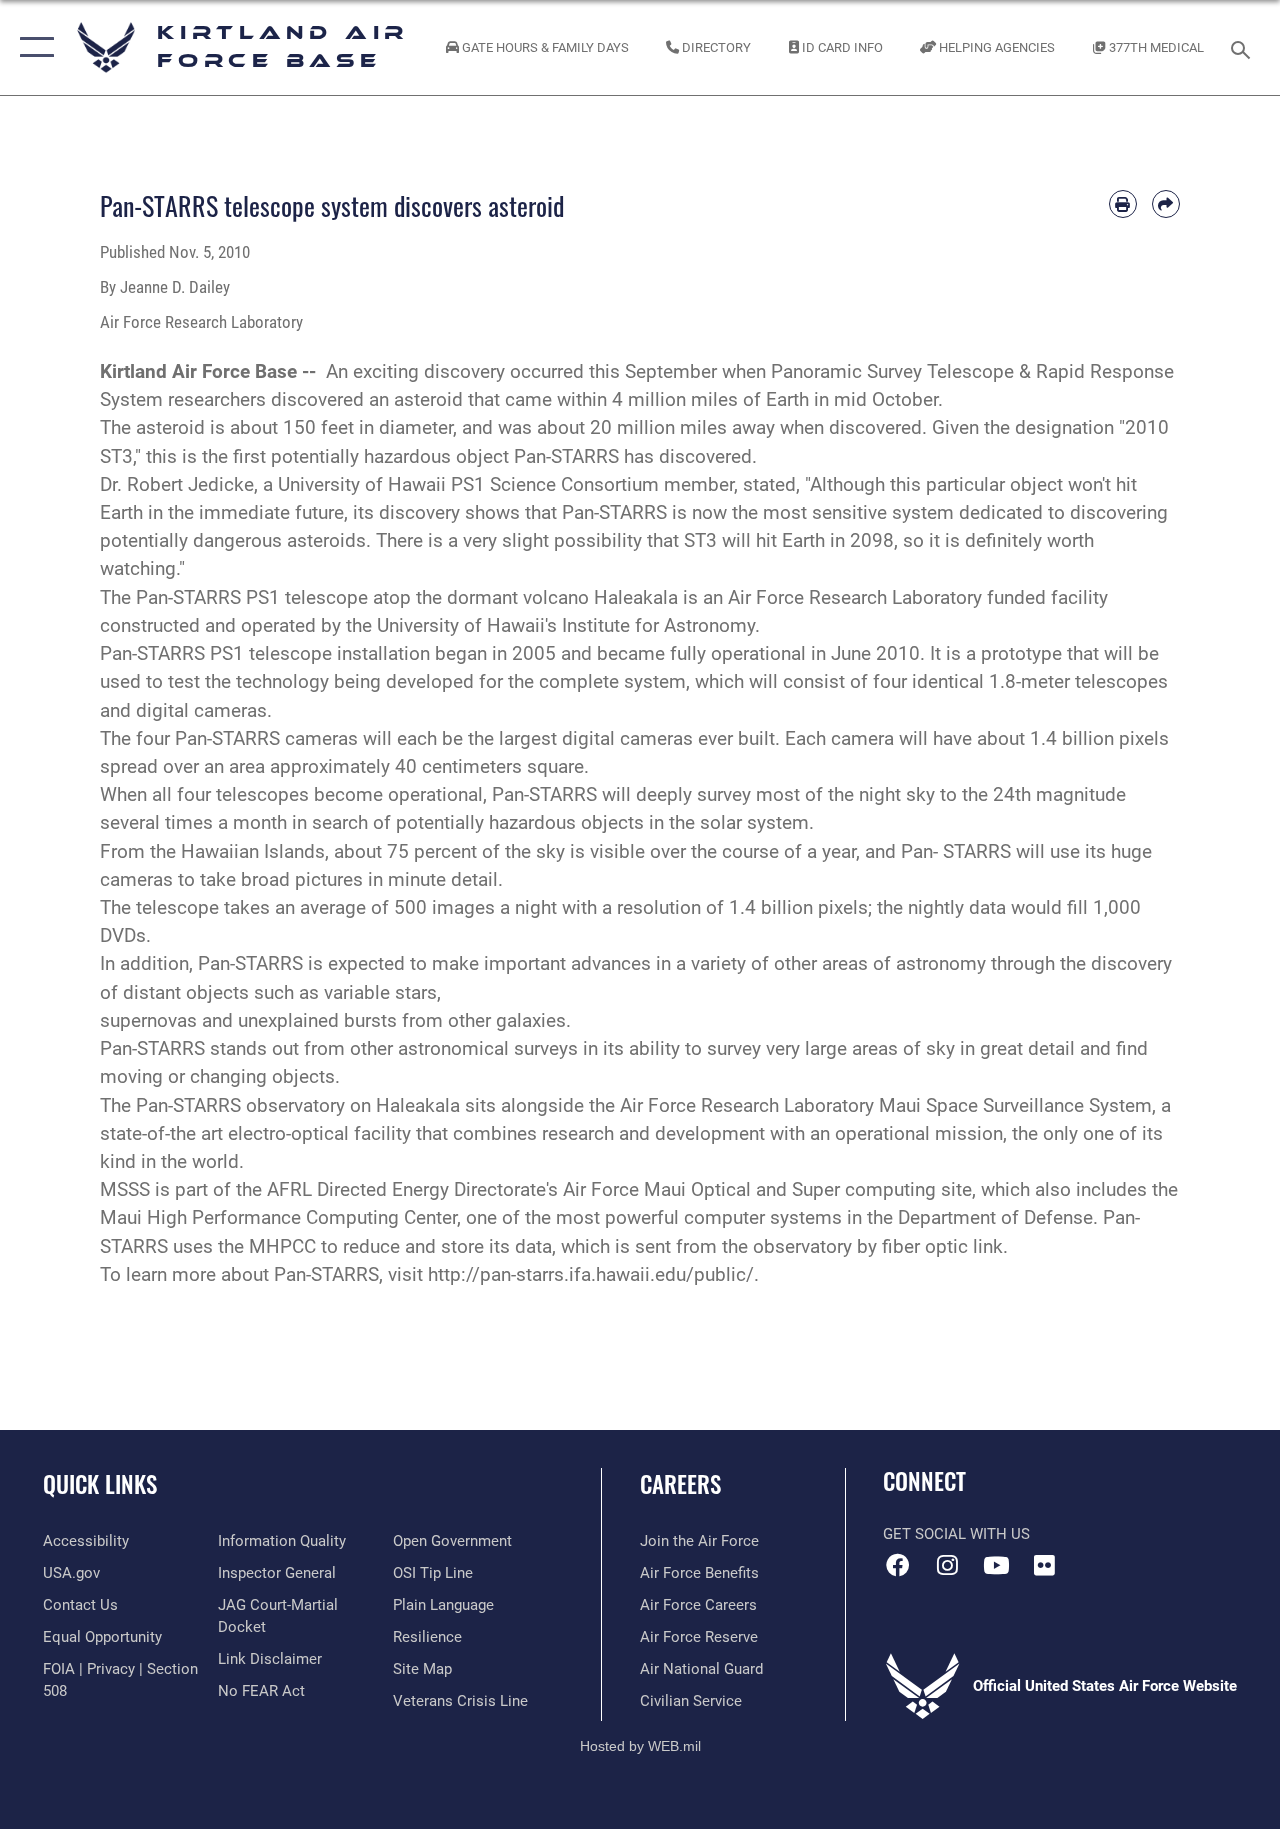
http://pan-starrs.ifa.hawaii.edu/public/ (591, 1275)
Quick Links (100, 1484)
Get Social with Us (956, 1534)
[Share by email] (1166, 204)
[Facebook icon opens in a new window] (898, 1565)
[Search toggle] (1244, 47)
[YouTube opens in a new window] (996, 1565)
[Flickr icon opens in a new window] (1045, 1565)
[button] (32, 47)
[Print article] (1123, 204)
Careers (680, 1484)
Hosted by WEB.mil (640, 1746)
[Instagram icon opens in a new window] (947, 1565)
